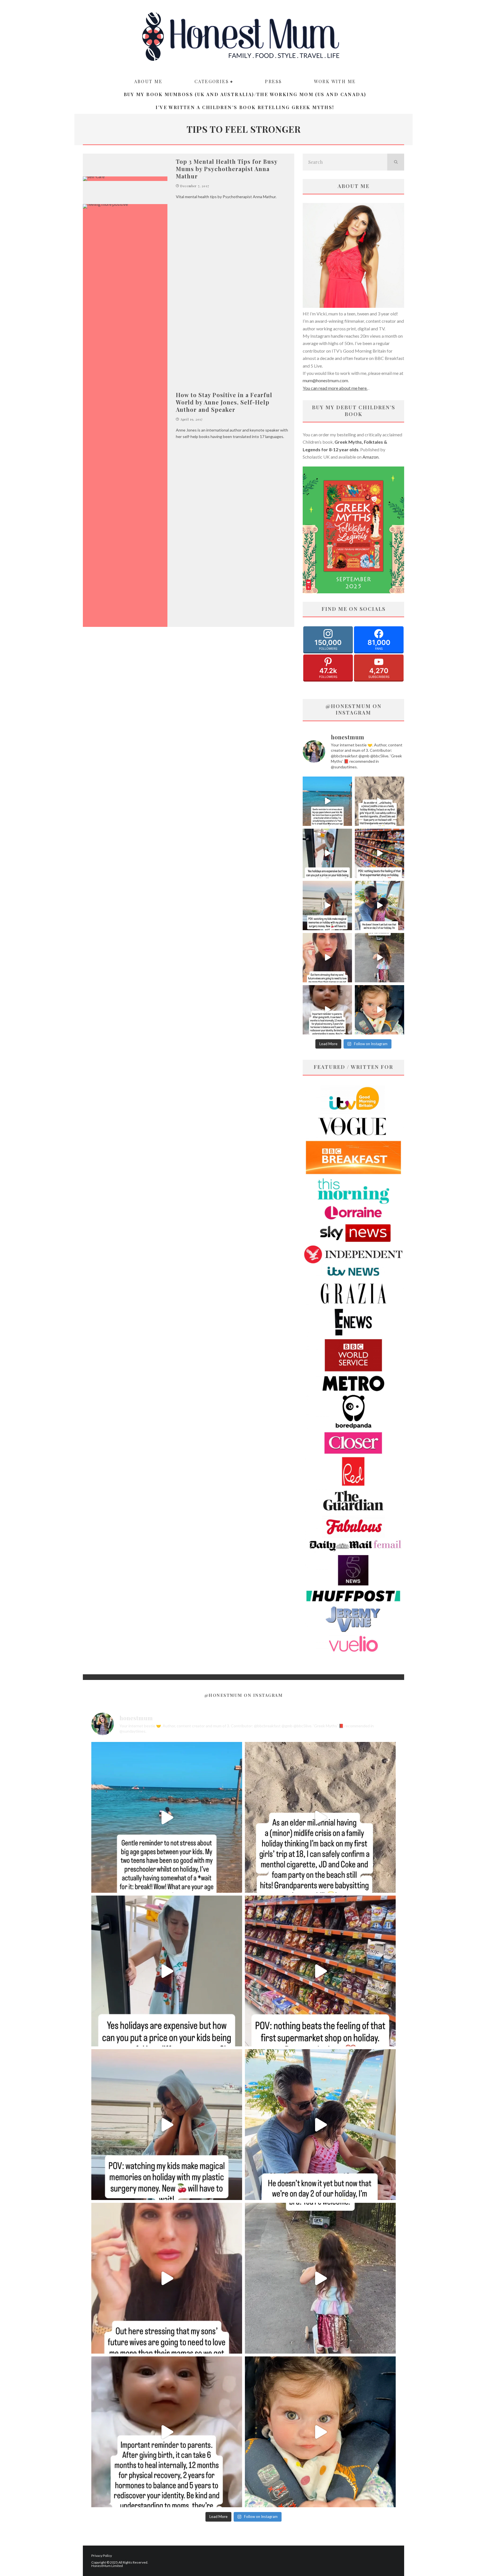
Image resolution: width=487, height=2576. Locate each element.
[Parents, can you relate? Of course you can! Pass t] (327, 853)
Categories (212, 81)
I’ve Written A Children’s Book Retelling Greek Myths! (245, 107)
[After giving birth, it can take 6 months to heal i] (327, 1010)
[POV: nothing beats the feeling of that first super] (379, 853)
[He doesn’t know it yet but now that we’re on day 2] (379, 906)
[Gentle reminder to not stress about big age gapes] (327, 801)
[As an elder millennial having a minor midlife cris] (379, 801)
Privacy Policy (102, 2556)
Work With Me (335, 81)
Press (273, 81)
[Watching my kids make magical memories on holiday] (327, 906)
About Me (148, 81)
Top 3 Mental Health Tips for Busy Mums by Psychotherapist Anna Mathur (227, 169)
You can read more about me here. (335, 388)
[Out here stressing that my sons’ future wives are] (327, 958)
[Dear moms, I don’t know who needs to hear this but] (379, 958)
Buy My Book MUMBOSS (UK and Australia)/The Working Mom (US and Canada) (245, 94)
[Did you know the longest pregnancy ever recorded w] (379, 1010)
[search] (396, 162)
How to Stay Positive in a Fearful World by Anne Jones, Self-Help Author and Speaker (224, 402)
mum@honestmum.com (325, 380)
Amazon (370, 457)
